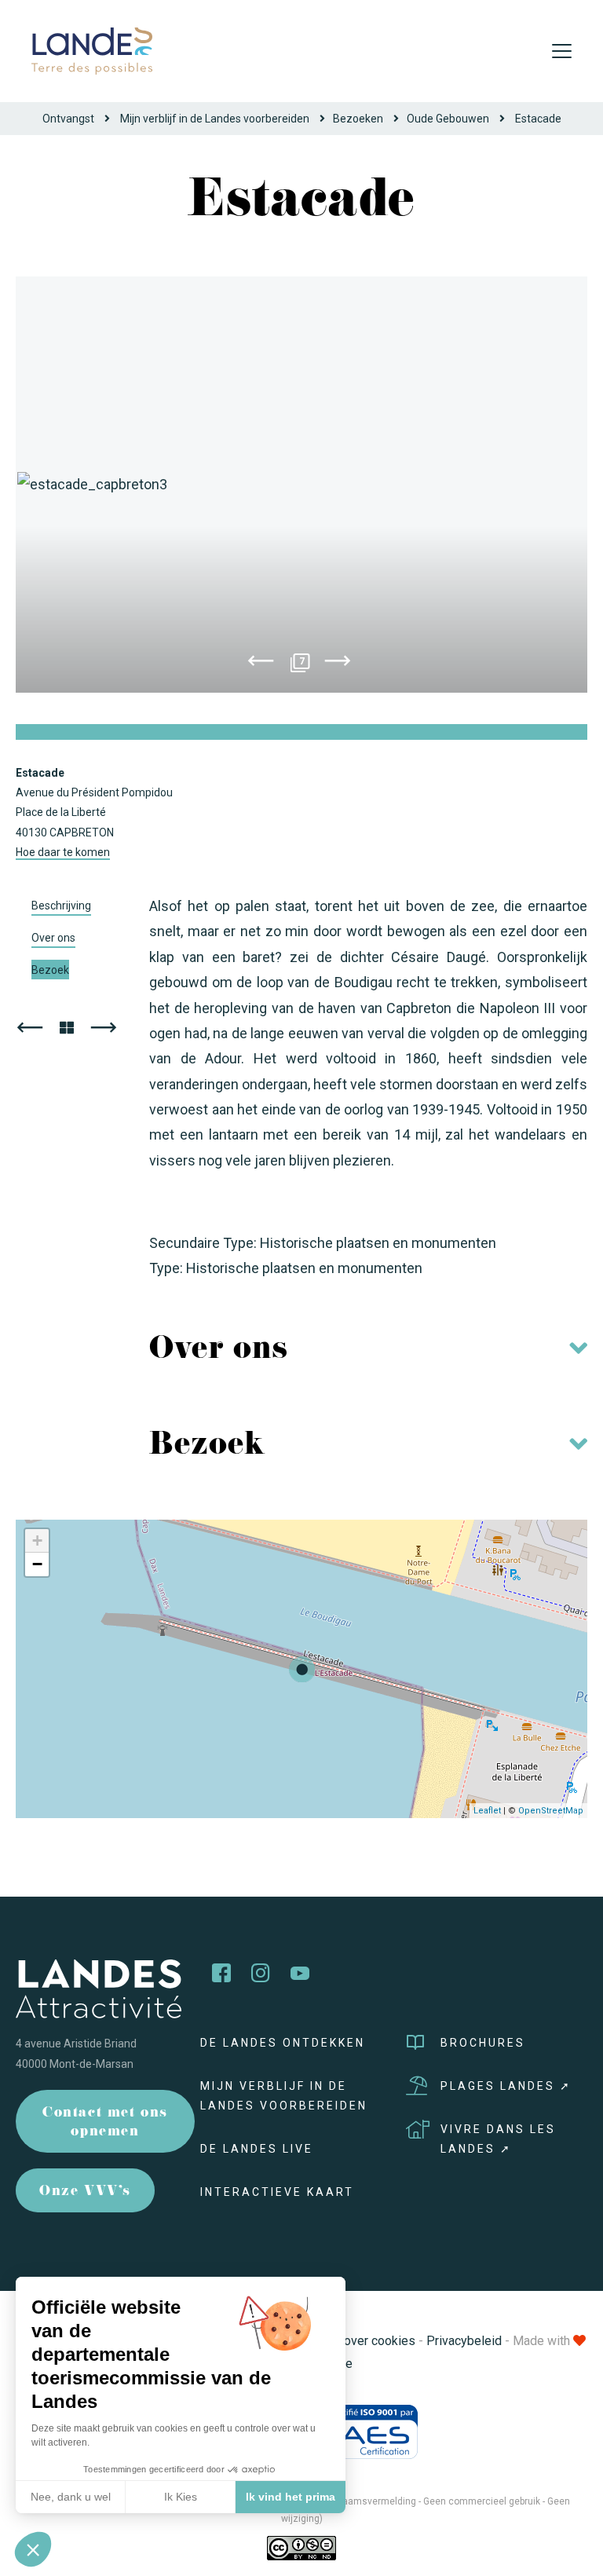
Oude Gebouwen (448, 119)
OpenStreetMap (551, 1811)
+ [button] (37, 1540)
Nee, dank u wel (71, 2497)
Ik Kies (181, 2497)
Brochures (483, 2043)
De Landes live (257, 2149)
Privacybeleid (464, 2341)
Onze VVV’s (85, 2192)
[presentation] (261, 664)
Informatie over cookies (350, 2341)
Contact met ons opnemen (105, 2123)
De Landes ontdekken (283, 2043)
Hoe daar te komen (63, 852)
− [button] (37, 1564)
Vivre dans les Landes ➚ (498, 2139)
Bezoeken (358, 119)
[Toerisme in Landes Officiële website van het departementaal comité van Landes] (92, 50)
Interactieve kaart (277, 2192)
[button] (33, 2549)
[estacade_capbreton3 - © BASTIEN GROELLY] (301, 485)
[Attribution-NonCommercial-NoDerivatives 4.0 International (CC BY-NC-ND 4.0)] (301, 2547)
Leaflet (487, 1811)
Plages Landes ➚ (506, 2086)
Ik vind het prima (291, 2497)
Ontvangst (68, 119)
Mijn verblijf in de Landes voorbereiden (215, 119)
